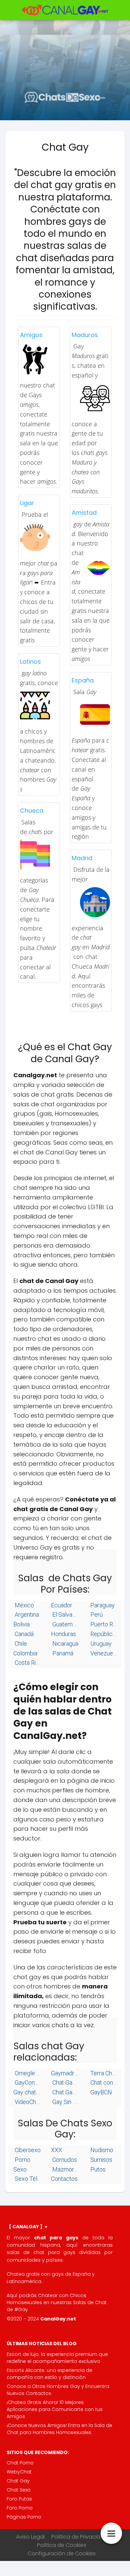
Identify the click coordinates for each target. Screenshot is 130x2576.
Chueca (32, 811)
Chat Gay (18, 2481)
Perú (96, 1615)
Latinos (30, 662)
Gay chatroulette (35, 2092)
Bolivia (21, 1624)
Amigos (31, 335)
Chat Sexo (19, 2490)
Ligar (27, 503)
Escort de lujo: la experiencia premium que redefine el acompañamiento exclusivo (57, 2358)
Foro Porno (20, 2508)
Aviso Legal (30, 2537)
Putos (97, 2169)
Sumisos (101, 2160)
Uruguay (100, 1644)
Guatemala (65, 1624)
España (83, 680)
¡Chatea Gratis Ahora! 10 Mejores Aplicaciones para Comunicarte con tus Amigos (55, 2409)
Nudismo (101, 2150)
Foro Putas (19, 2499)
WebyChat (19, 2472)
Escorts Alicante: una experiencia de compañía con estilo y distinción (49, 2374)
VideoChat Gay (33, 2102)
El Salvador (66, 1615)
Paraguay (102, 1605)
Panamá (62, 1653)
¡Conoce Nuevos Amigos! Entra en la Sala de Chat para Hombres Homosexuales (59, 2429)
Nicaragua (65, 1644)
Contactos (64, 2179)
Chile (20, 1644)
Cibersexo (27, 2150)
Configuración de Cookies (62, 2553)
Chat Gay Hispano (74, 2092)
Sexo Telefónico (35, 2179)
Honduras (63, 1634)
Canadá (23, 1634)
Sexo (20, 2169)
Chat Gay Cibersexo (77, 2082)
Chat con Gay (107, 2082)
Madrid (82, 858)
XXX (56, 2150)
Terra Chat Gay (109, 2073)
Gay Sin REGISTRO (76, 2102)
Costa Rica (28, 1663)
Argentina (26, 1615)
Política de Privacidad (79, 2537)
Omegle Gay (30, 2073)
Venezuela (103, 1653)
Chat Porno (20, 2463)
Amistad (84, 513)
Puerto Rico (105, 1624)
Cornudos (64, 2160)
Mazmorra (65, 2169)
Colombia (25, 1653)
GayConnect (30, 2082)
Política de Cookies (62, 2545)
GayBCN (100, 2092)
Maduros (85, 335)
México (24, 1605)
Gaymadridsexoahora (78, 2073)
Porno (22, 2160)
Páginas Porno (24, 2517)
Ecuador (62, 1605)
